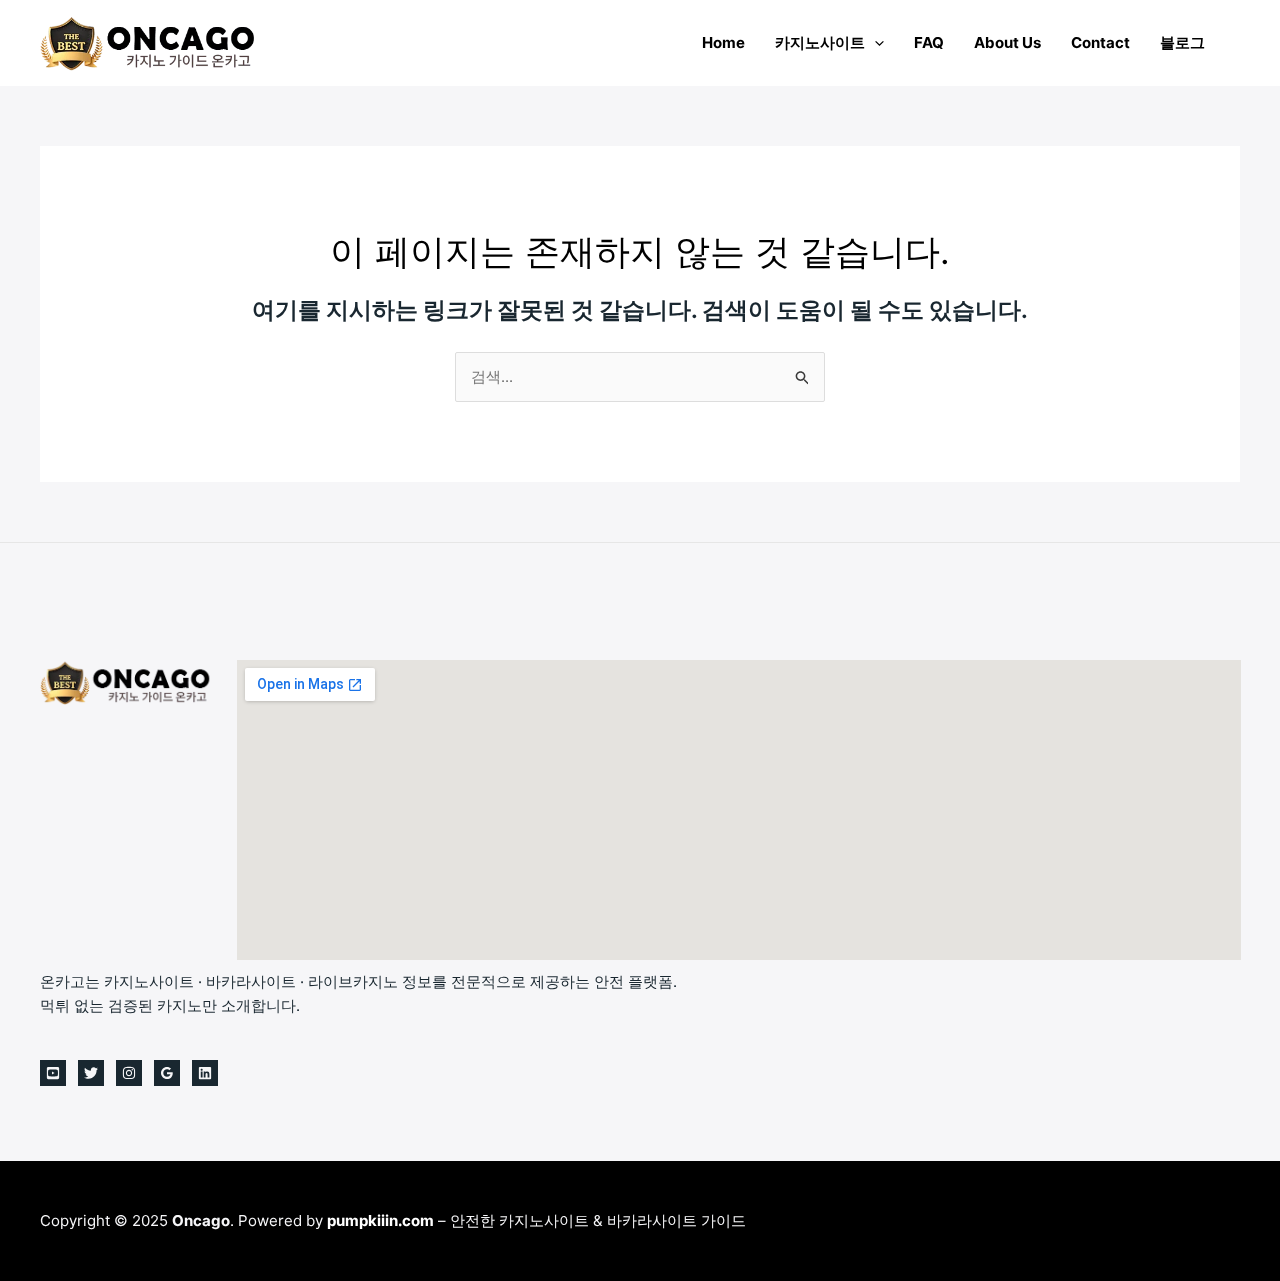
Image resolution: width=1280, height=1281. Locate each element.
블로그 (1182, 42)
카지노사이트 (820, 42)
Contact (1100, 42)
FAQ (929, 42)
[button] (874, 42)
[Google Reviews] (167, 1073)
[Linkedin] (205, 1073)
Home (723, 42)
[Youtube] (53, 1073)
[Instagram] (129, 1073)
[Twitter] (91, 1073)
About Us (1007, 42)
